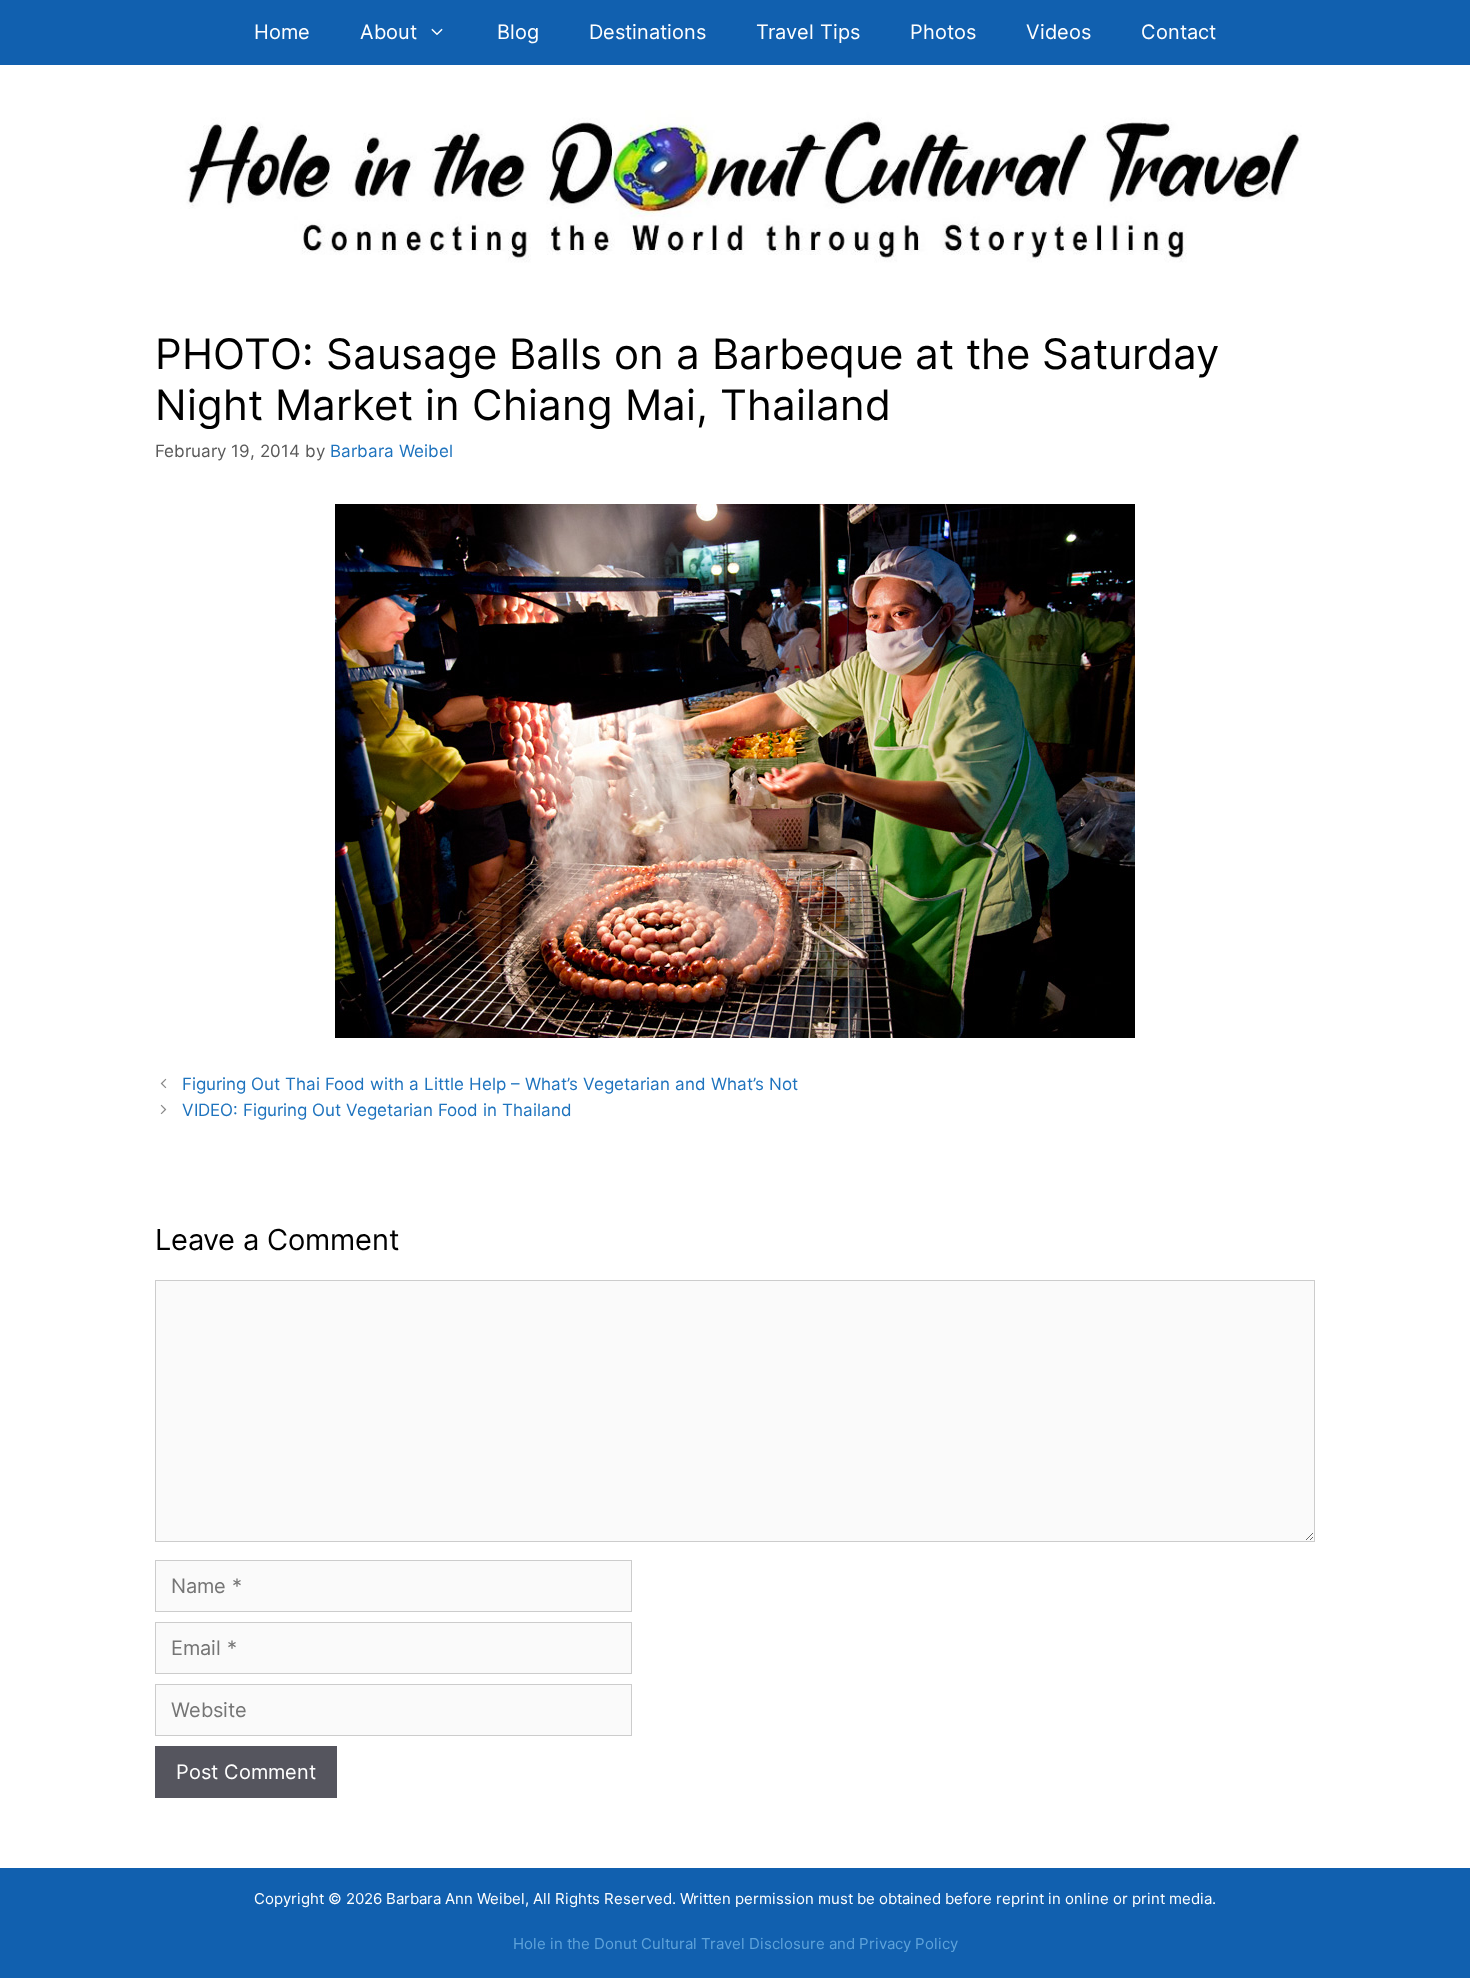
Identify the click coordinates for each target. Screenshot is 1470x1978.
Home (282, 32)
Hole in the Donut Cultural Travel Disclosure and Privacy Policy (735, 1943)
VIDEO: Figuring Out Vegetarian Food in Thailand (377, 1110)
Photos (943, 32)
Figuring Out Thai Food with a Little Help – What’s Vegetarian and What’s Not (490, 1084)
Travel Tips (808, 32)
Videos (1058, 32)
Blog (518, 32)
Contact (1178, 32)
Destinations (647, 32)
